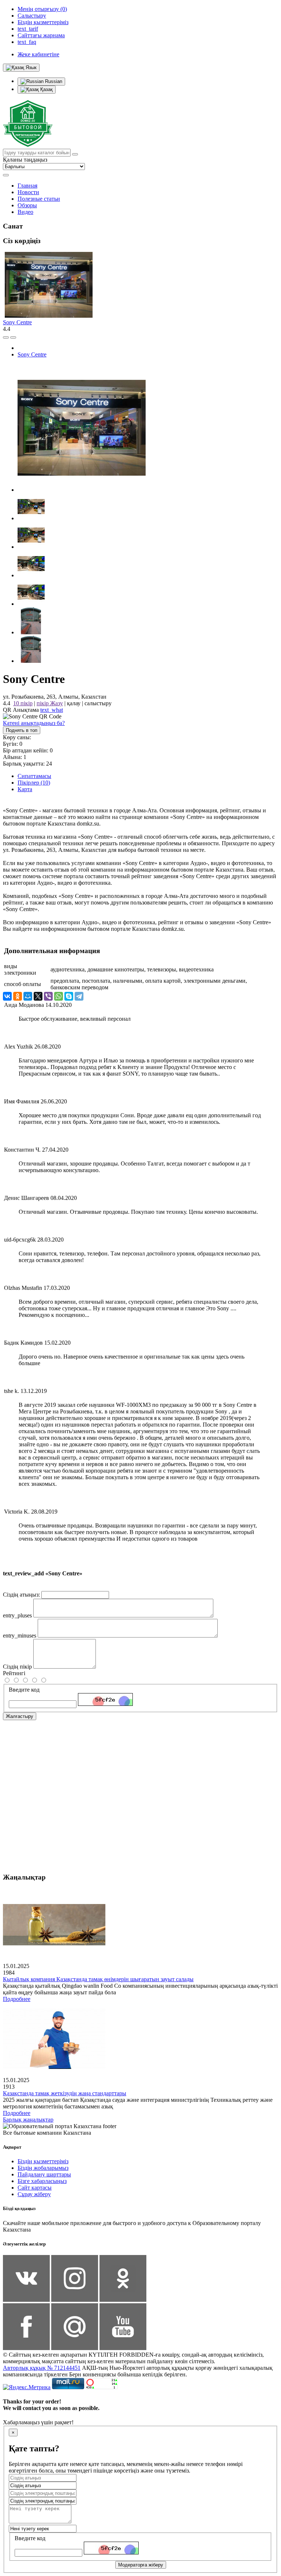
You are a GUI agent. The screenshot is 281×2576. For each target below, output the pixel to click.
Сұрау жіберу (34, 2194)
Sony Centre (17, 322)
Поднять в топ (22, 730)
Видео (25, 212)
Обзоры (27, 205)
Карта (25, 789)
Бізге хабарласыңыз (42, 2181)
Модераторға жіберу (141, 2565)
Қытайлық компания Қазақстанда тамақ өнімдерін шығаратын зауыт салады (98, 1979)
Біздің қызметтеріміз (43, 2161)
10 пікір (23, 703)
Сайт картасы (35, 2188)
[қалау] (13, 337)
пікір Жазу (50, 703)
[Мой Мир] (28, 996)
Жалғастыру (20, 1716)
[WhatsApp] (59, 996)
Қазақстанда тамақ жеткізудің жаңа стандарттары (65, 2093)
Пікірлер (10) (34, 783)
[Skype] (69, 996)
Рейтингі (14, 1673)
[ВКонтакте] (7, 996)
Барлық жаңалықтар (28, 2120)
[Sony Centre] (82, 490)
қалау (74, 703)
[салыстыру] (6, 337)
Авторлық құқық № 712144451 (42, 2368)
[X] (38, 996)
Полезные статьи (39, 199)
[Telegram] (79, 996)
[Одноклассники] (18, 996)
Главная (27, 186)
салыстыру (98, 703)
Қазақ (46, 89)
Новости (28, 192)
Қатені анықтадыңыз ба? (34, 723)
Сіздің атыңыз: (21, 1595)
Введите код (24, 1690)
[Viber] (48, 996)
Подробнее (17, 1999)
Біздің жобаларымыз (43, 2168)
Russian (53, 81)
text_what (52, 710)
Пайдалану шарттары (44, 2174)
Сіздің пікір (17, 1667)
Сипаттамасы (34, 776)
